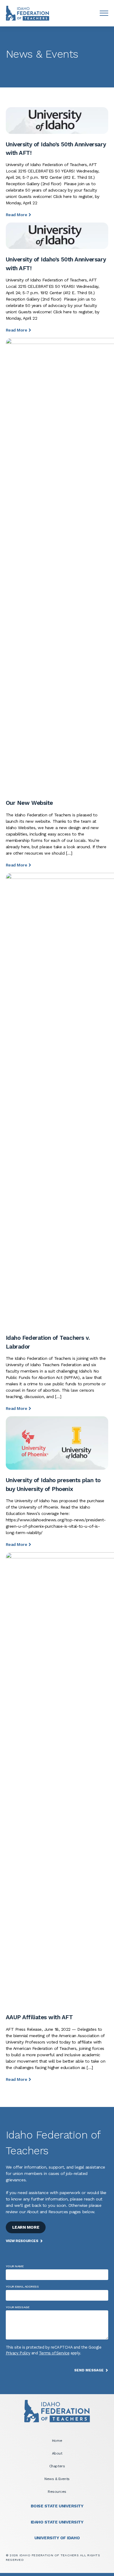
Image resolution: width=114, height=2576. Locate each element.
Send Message (89, 2370)
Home (57, 2441)
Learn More (26, 2227)
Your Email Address (22, 2287)
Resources (57, 2492)
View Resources (22, 2241)
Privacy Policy (18, 2353)
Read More (17, 215)
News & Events (57, 2479)
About (57, 2453)
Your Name (15, 2266)
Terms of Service (54, 2353)
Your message (17, 2307)
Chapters (57, 2466)
